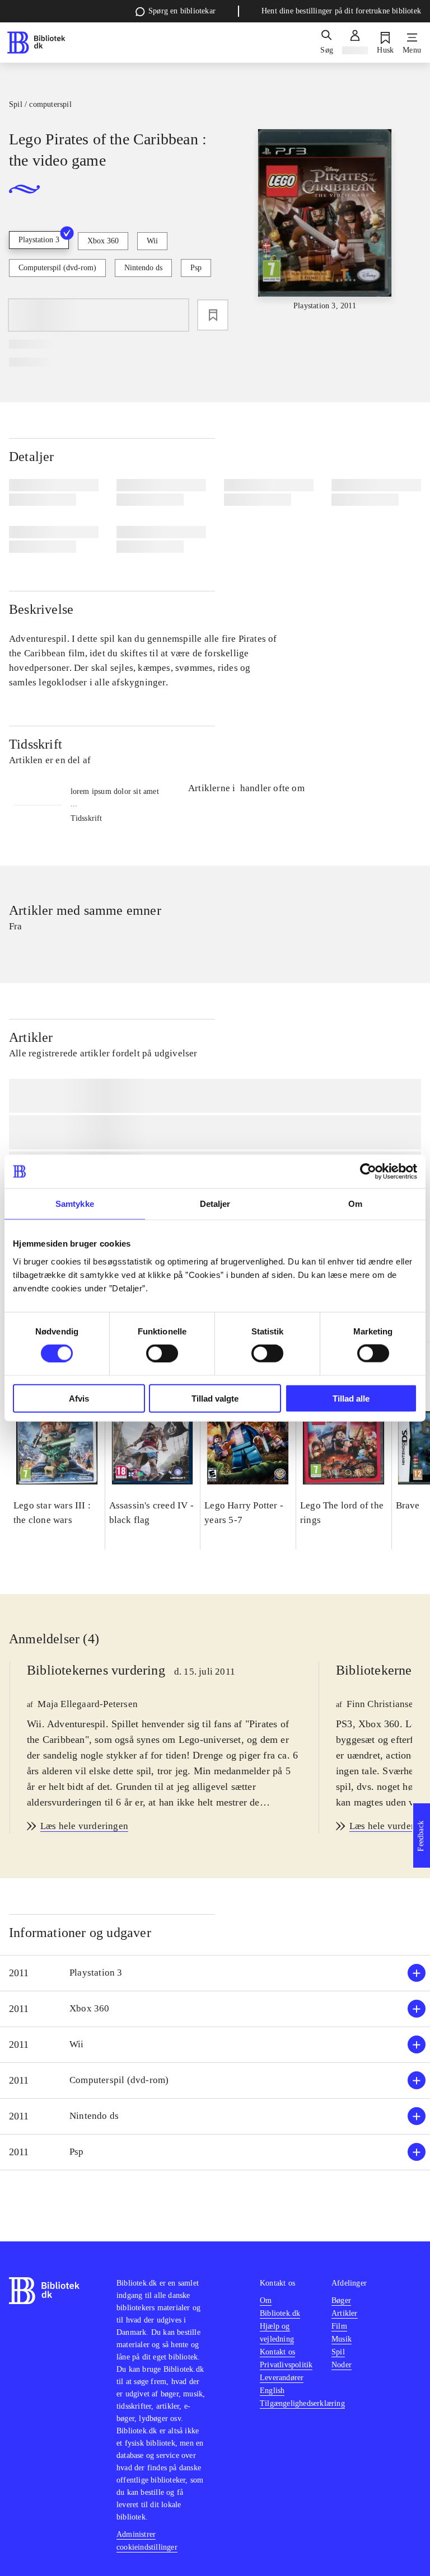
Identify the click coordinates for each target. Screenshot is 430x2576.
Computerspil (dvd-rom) (57, 268)
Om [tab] (355, 1204)
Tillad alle (351, 1398)
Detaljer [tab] (215, 1204)
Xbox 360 (103, 241)
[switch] (162, 1353)
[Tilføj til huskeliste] (213, 315)
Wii (152, 241)
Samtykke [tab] (75, 1204)
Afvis (79, 1398)
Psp (196, 268)
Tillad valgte (215, 1398)
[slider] (325, 220)
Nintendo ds (143, 268)
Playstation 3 (39, 240)
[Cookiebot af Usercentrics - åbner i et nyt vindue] (368, 1172)
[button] (215, 1973)
